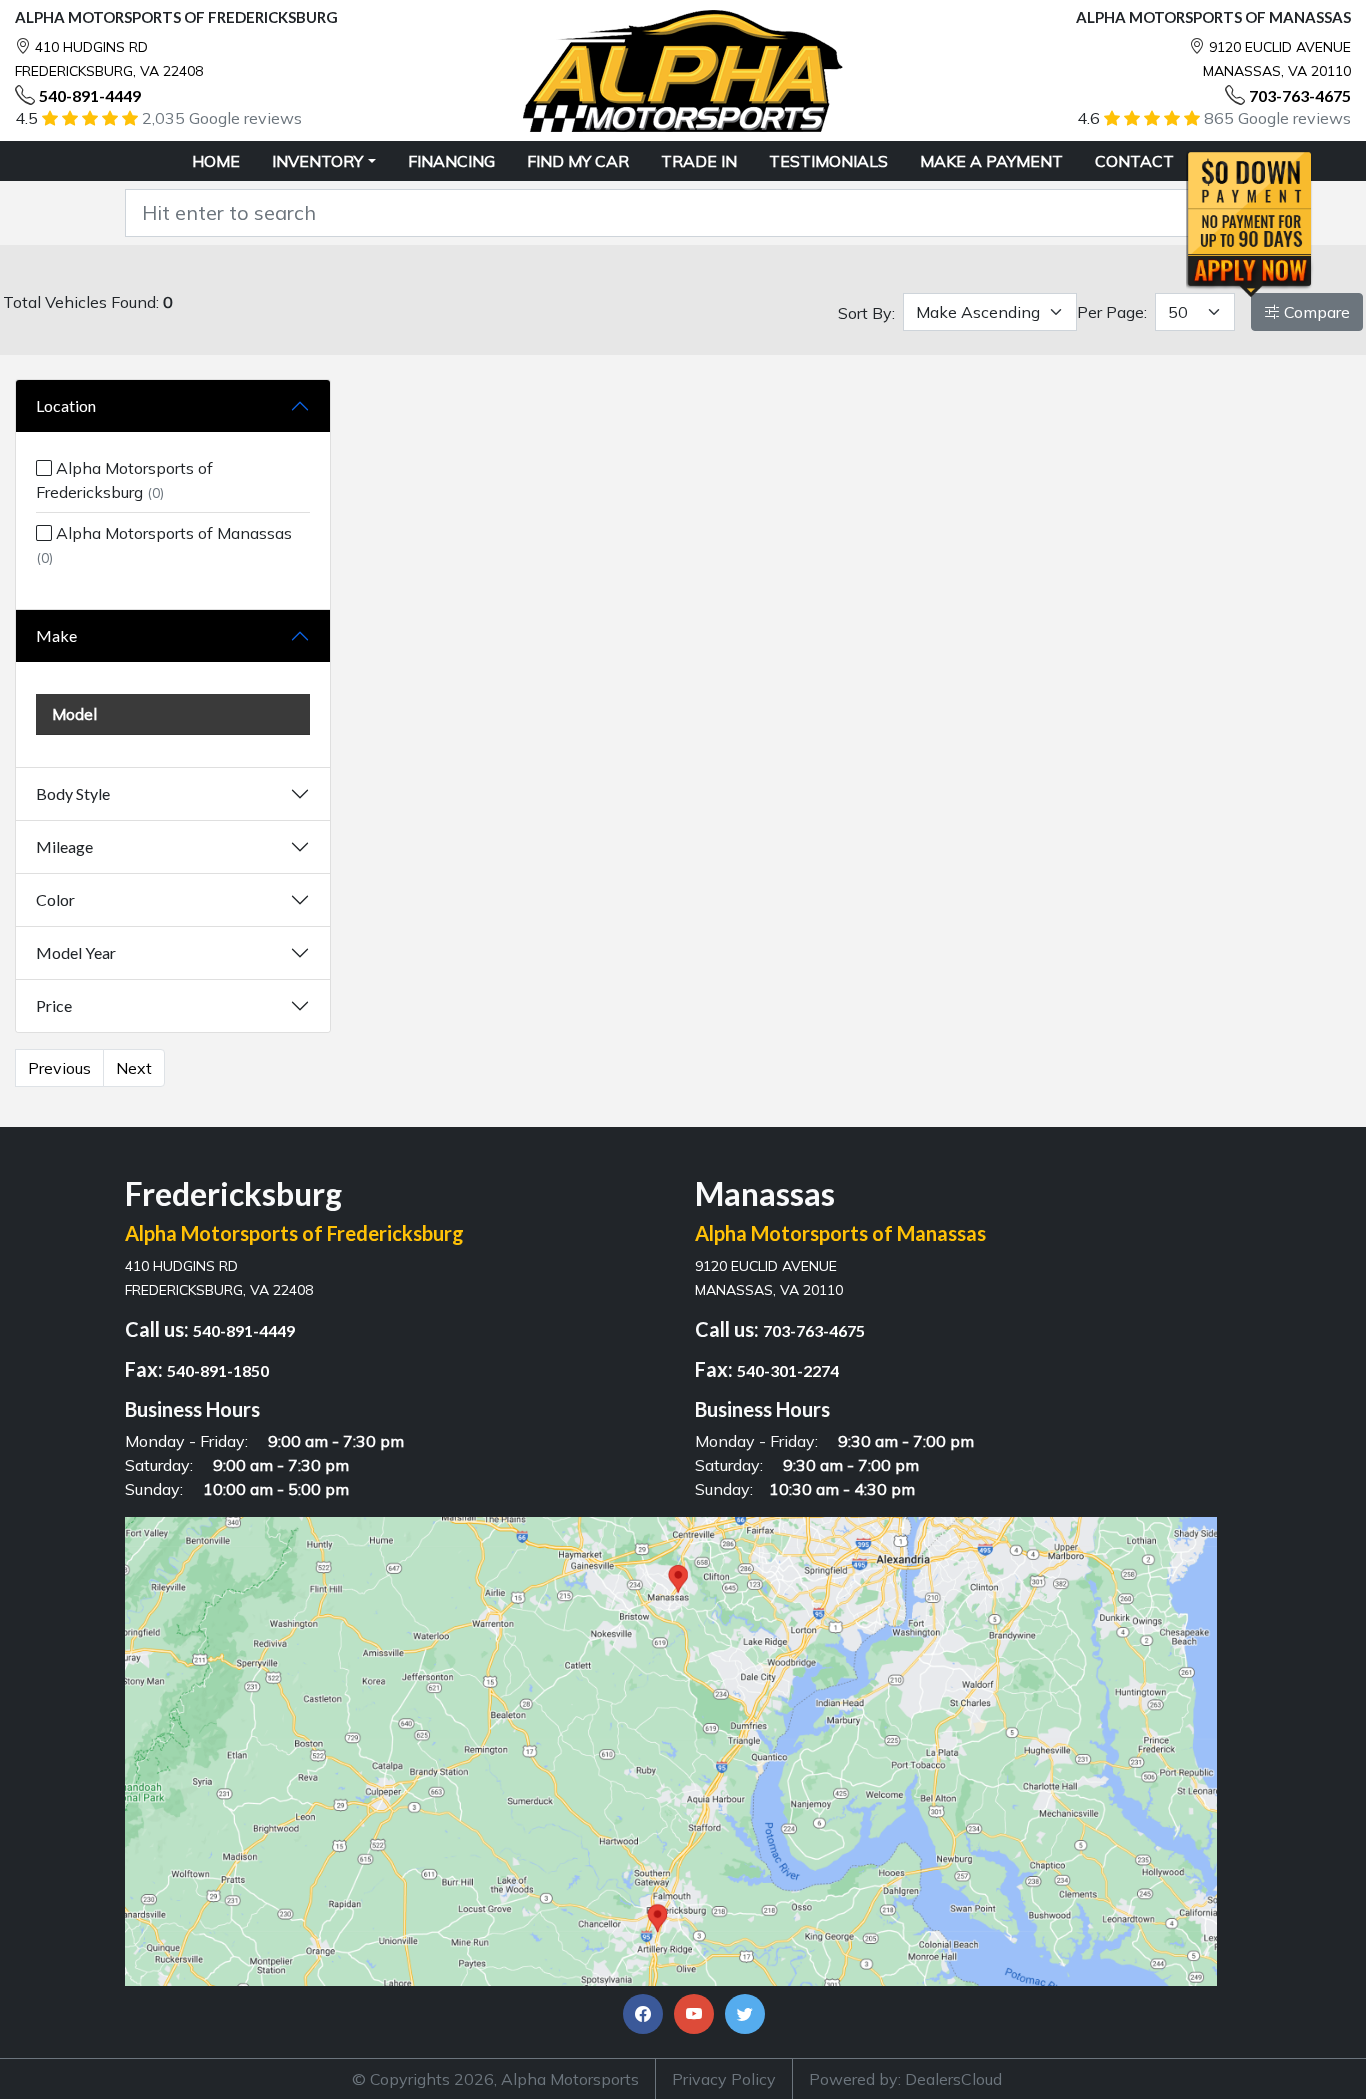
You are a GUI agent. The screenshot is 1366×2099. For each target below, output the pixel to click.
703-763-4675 (1300, 95)
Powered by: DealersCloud (905, 2079)
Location (66, 405)
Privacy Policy (724, 2079)
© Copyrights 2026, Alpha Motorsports (495, 2079)
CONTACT (1134, 161)
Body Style (73, 793)
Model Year (76, 952)
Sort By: (866, 313)
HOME (216, 161)
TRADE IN (699, 161)
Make (56, 635)
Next (134, 1068)
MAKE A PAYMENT (991, 161)
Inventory (317, 161)
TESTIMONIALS (828, 161)
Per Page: (1112, 312)
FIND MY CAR (578, 161)
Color (55, 899)
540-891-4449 (90, 95)
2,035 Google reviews (222, 118)
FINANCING (451, 161)
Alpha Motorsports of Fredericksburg (124, 480)
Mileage (64, 846)
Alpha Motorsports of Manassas (164, 545)
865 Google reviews (1277, 118)
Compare (1315, 312)
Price (54, 1005)
